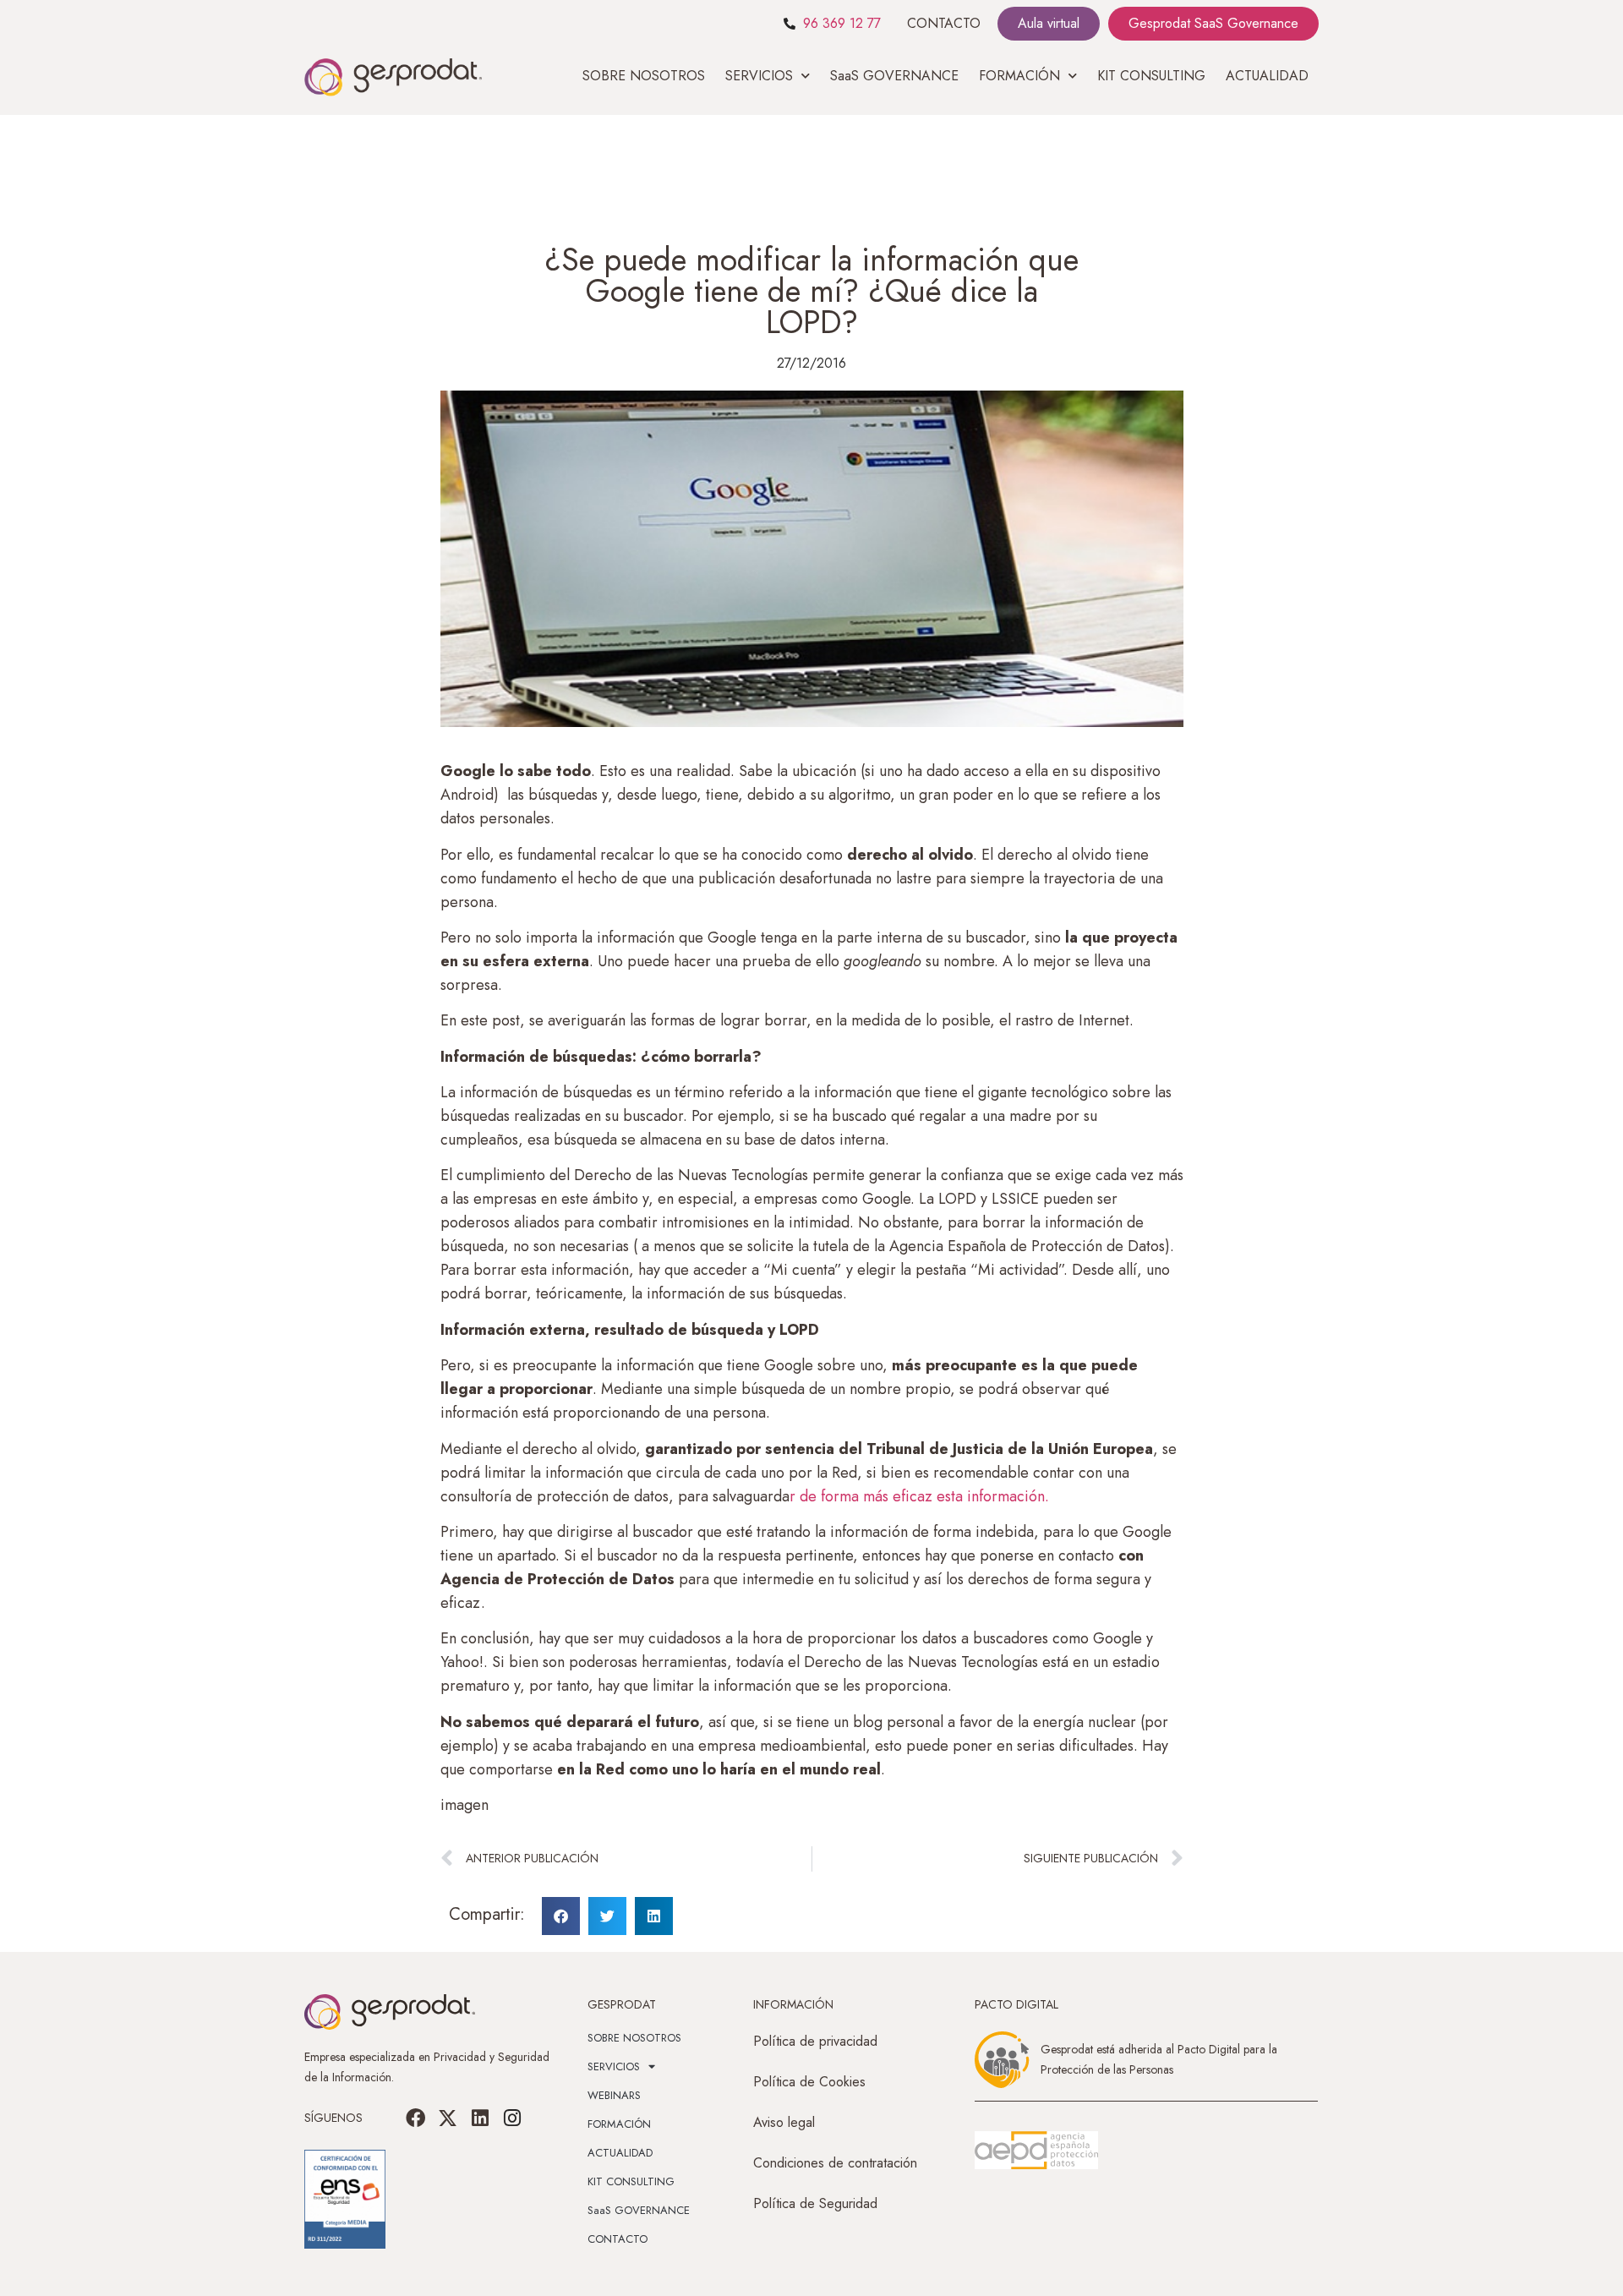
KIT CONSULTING (1151, 76)
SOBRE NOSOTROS (644, 76)
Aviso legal (784, 2122)
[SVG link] (1036, 2151)
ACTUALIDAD (1267, 76)
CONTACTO (944, 23)
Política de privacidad (815, 2041)
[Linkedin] (480, 2118)
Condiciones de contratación (835, 2163)
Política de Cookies (809, 2082)
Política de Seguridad (815, 2203)
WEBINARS (614, 2095)
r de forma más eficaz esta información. (919, 1496)
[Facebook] (416, 2118)
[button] (561, 1916)
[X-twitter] (448, 2118)
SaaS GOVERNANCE (894, 76)
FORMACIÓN (619, 2124)
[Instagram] (512, 2118)
